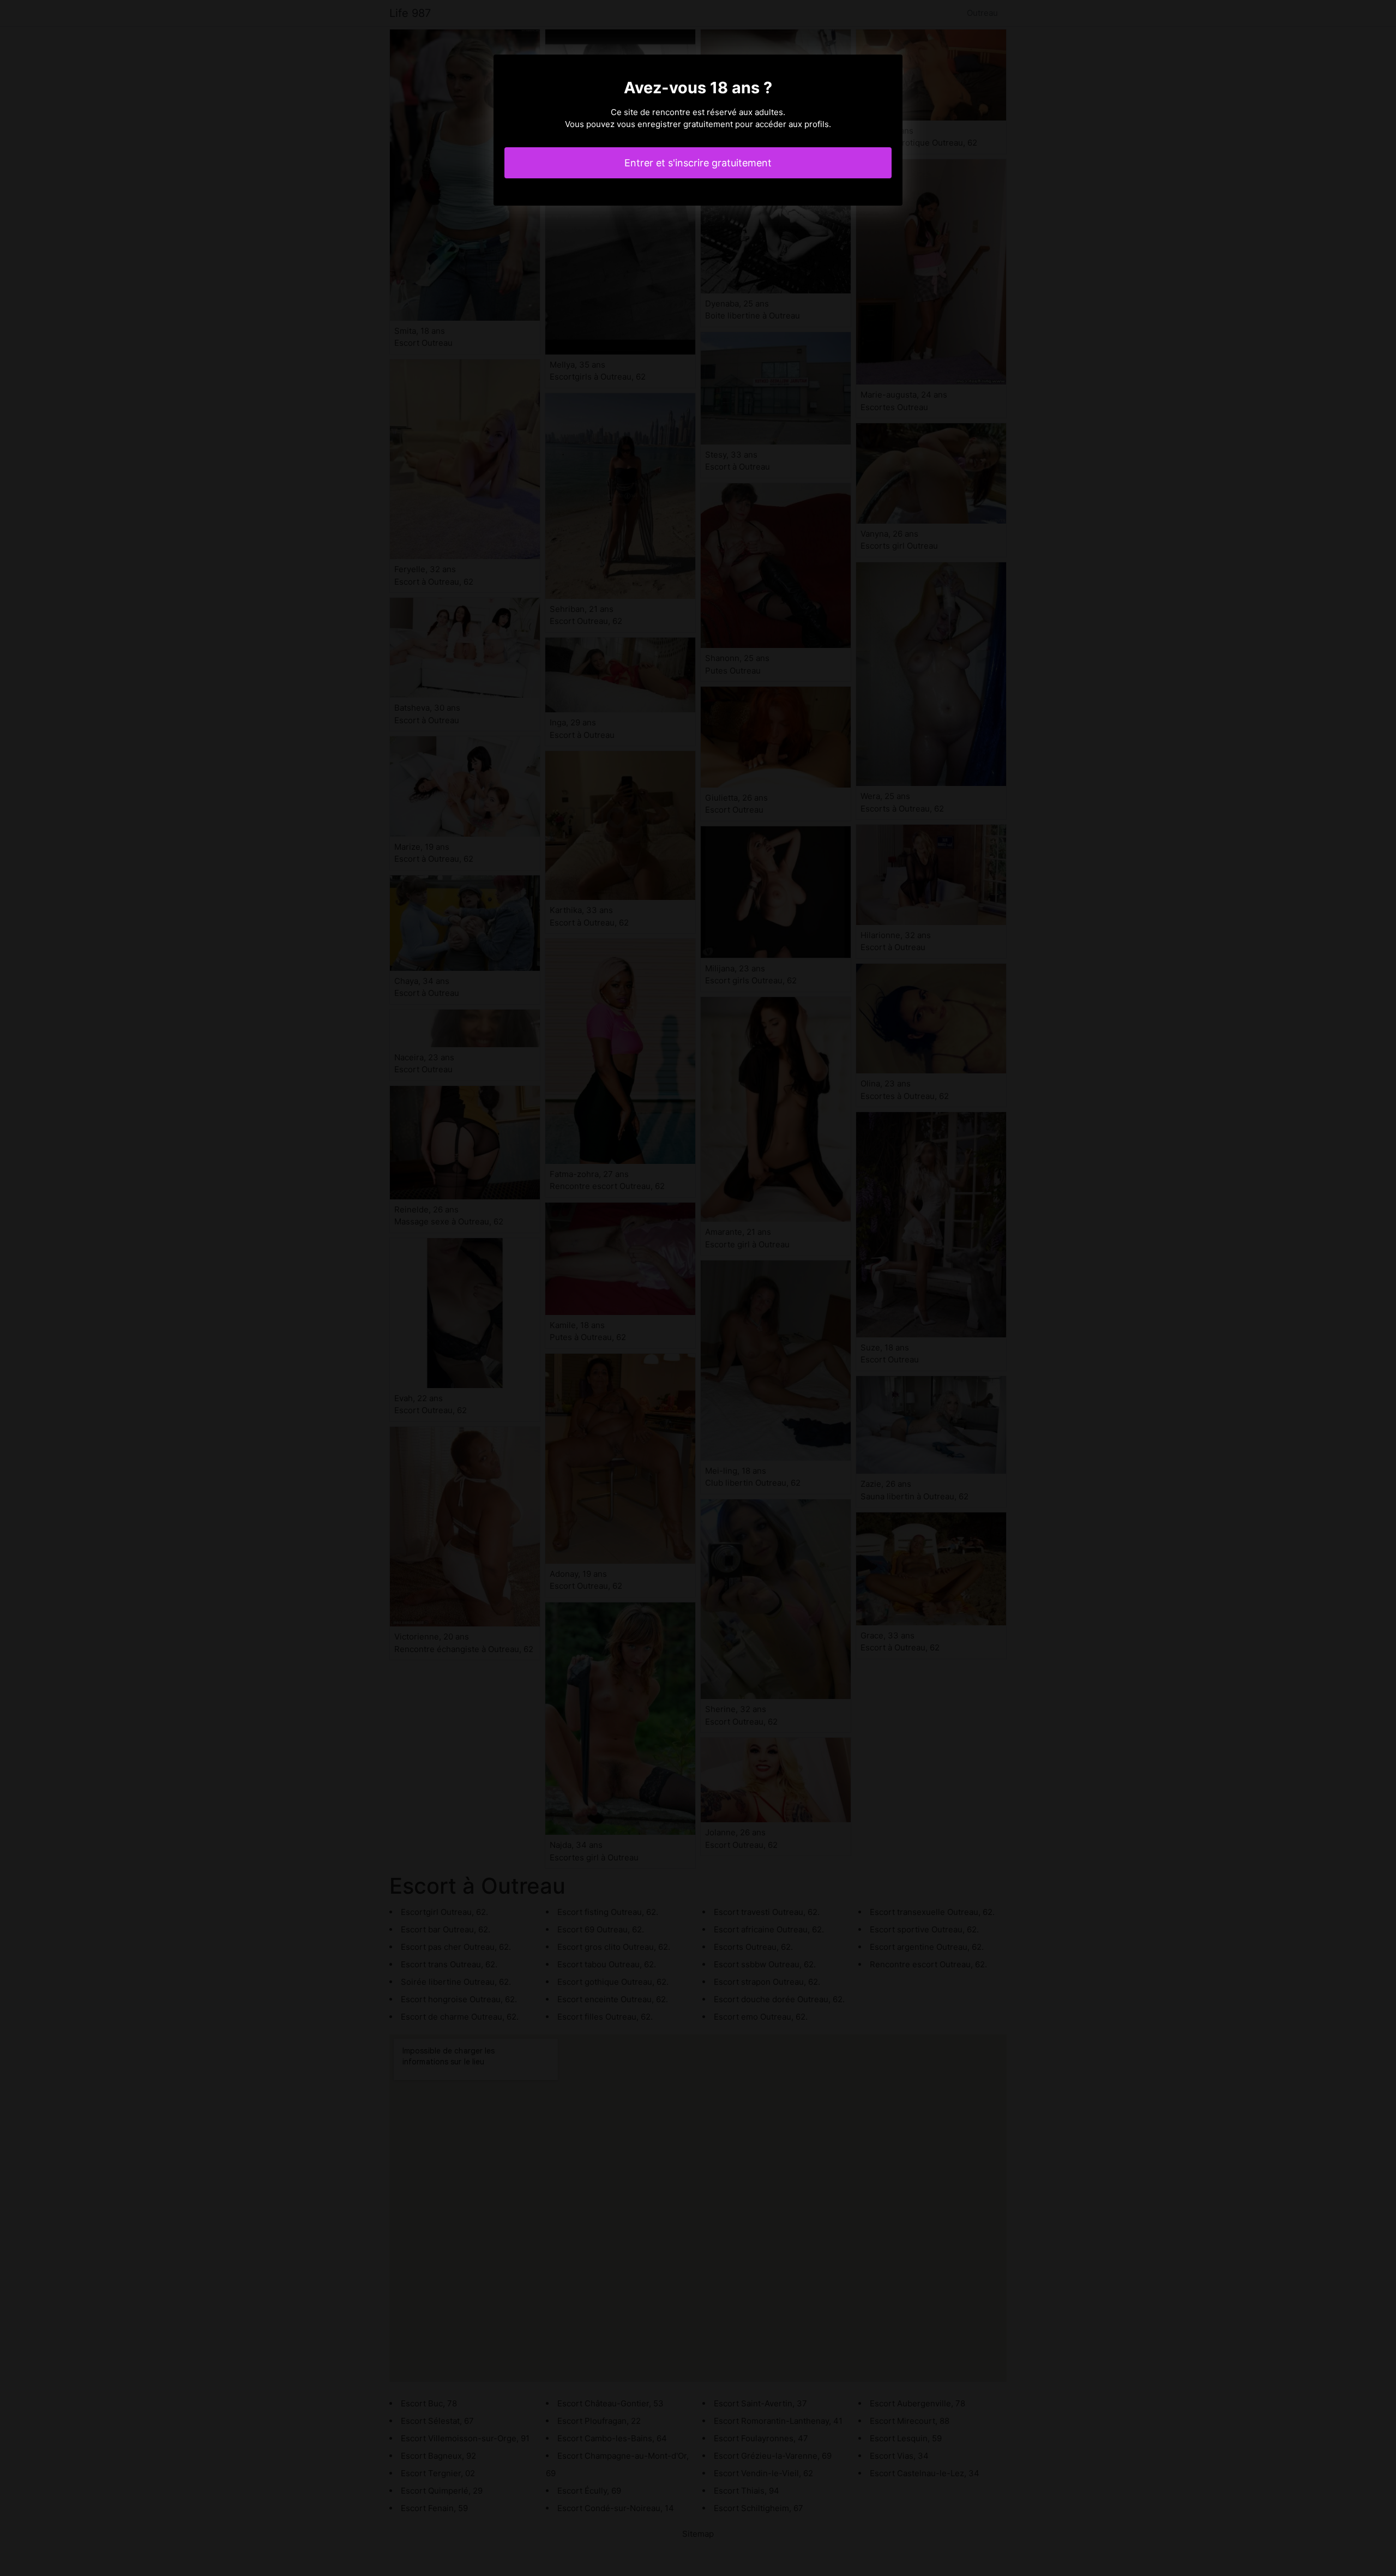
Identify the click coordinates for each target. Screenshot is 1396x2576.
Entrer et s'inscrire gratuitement (698, 163)
